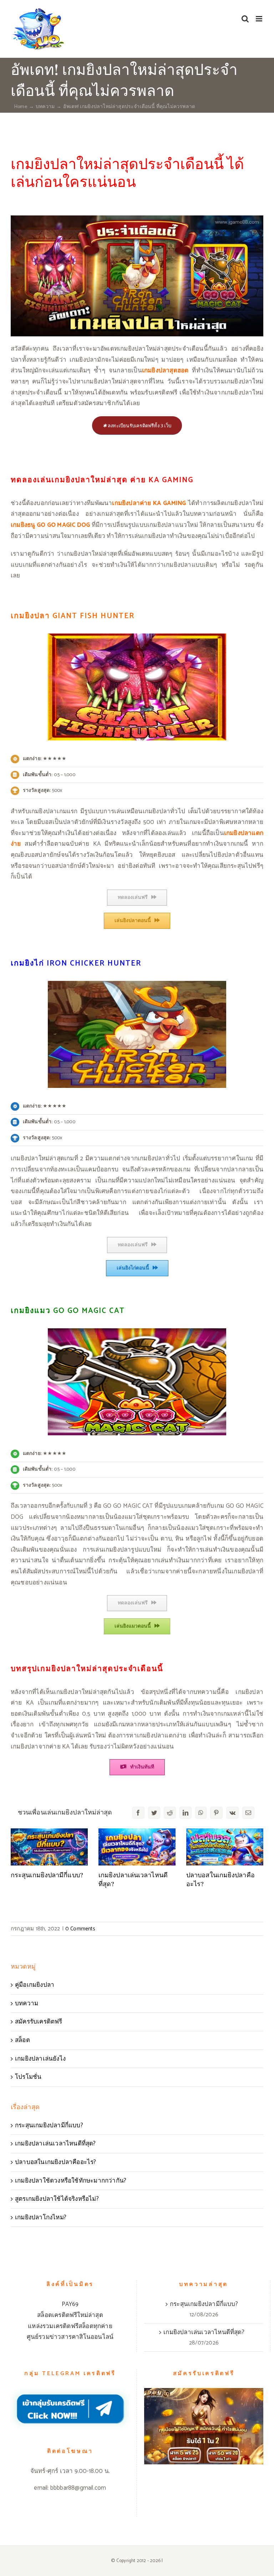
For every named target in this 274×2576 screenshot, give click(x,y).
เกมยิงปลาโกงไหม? (41, 2218)
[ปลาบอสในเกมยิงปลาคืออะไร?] (225, 1847)
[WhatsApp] (201, 1813)
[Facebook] (138, 1813)
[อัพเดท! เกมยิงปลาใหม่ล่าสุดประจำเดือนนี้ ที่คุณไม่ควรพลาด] (137, 218)
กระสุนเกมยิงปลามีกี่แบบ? (47, 1875)
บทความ (27, 2004)
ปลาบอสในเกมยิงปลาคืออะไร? (56, 2162)
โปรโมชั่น (28, 2077)
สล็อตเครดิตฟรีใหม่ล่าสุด (70, 2315)
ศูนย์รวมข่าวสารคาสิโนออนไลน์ (70, 2337)
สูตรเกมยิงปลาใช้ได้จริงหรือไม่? (57, 2199)
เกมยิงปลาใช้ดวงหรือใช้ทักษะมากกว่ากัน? (71, 2181)
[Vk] (232, 1813)
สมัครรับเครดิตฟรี (39, 2022)
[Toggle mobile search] (245, 19)
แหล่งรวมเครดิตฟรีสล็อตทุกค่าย (70, 2326)
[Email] (248, 1813)
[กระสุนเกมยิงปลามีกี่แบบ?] (49, 1847)
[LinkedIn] (186, 1813)
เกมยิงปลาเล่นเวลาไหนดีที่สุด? (55, 2144)
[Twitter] (154, 1813)
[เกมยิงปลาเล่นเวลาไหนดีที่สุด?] (137, 1847)
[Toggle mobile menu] (260, 19)
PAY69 (70, 2304)
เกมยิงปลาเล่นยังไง (40, 2059)
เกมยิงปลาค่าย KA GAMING (149, 503)
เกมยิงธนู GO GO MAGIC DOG (50, 525)
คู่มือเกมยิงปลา (35, 1985)
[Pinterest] (216, 1813)
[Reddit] (170, 1813)
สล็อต (22, 2040)
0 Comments (80, 1929)
